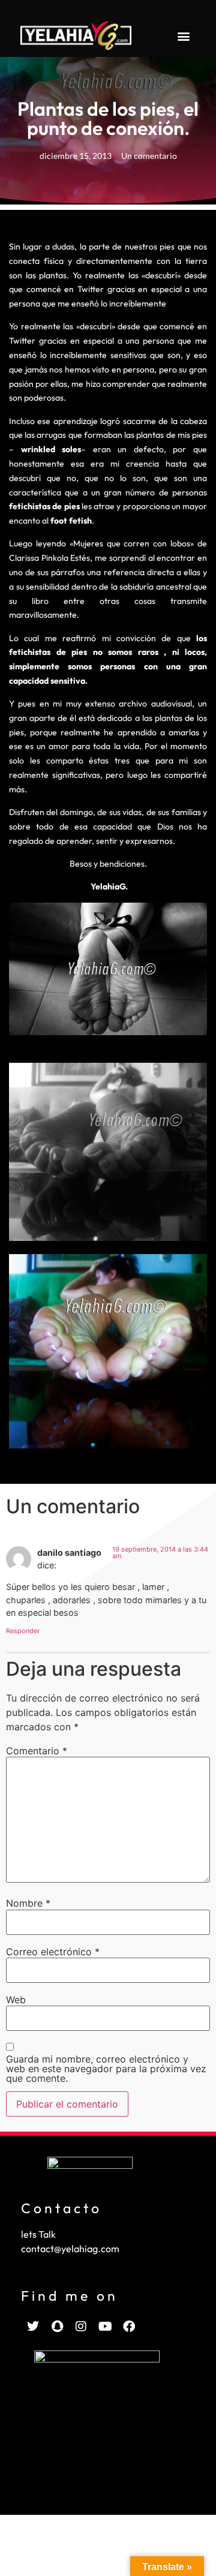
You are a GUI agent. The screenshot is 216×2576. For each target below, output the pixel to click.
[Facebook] (129, 2326)
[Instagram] (81, 2326)
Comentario (37, 1751)
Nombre (28, 1903)
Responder (23, 1631)
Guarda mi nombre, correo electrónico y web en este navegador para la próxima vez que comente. (106, 2069)
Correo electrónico (53, 1952)
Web (16, 2000)
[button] (184, 36)
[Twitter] (33, 2326)
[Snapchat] (57, 2326)
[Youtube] (105, 2326)
